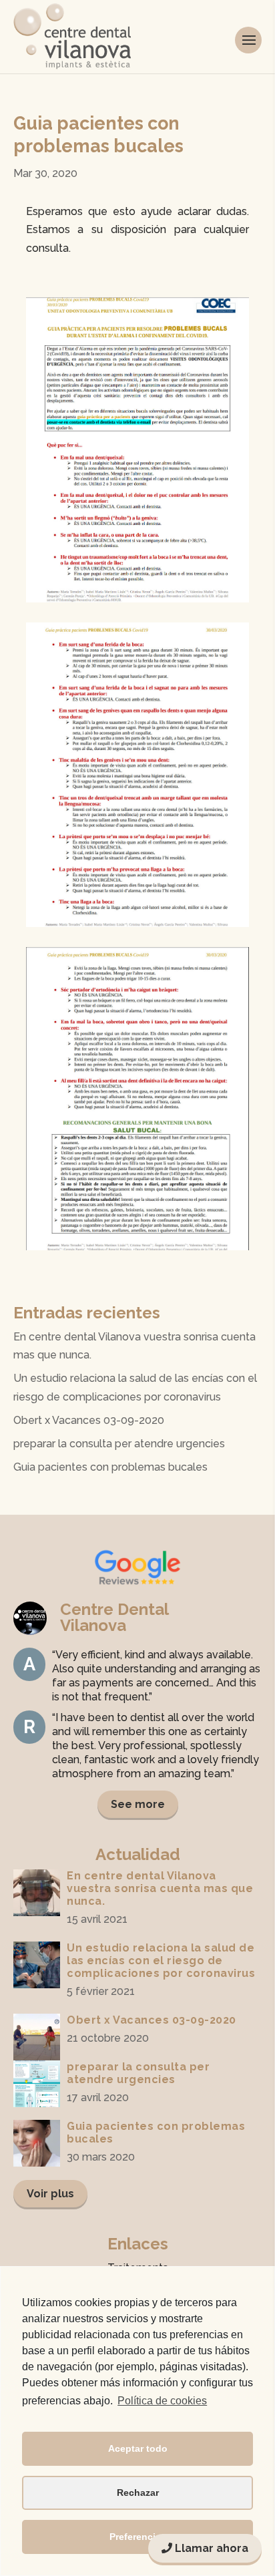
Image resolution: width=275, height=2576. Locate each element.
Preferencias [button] (138, 2537)
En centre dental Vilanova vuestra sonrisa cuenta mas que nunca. (160, 1888)
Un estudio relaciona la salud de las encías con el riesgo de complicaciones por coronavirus (161, 1961)
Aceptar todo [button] (138, 2448)
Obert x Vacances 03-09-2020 (89, 1420)
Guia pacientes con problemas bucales (110, 1467)
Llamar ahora (210, 2548)
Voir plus (50, 2194)
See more (138, 1804)
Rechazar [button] (138, 2493)
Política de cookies (162, 2401)
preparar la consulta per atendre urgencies (119, 1444)
